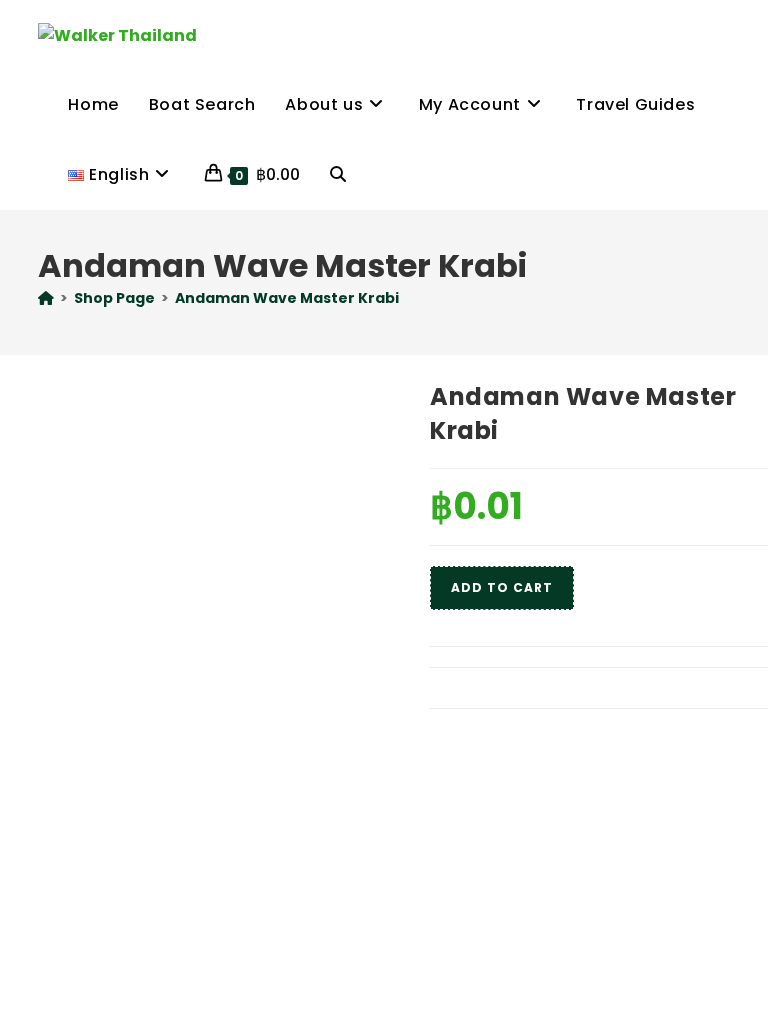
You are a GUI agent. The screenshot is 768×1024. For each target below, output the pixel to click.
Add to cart (502, 587)
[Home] (46, 298)
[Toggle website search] (338, 175)
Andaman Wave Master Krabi (287, 298)
